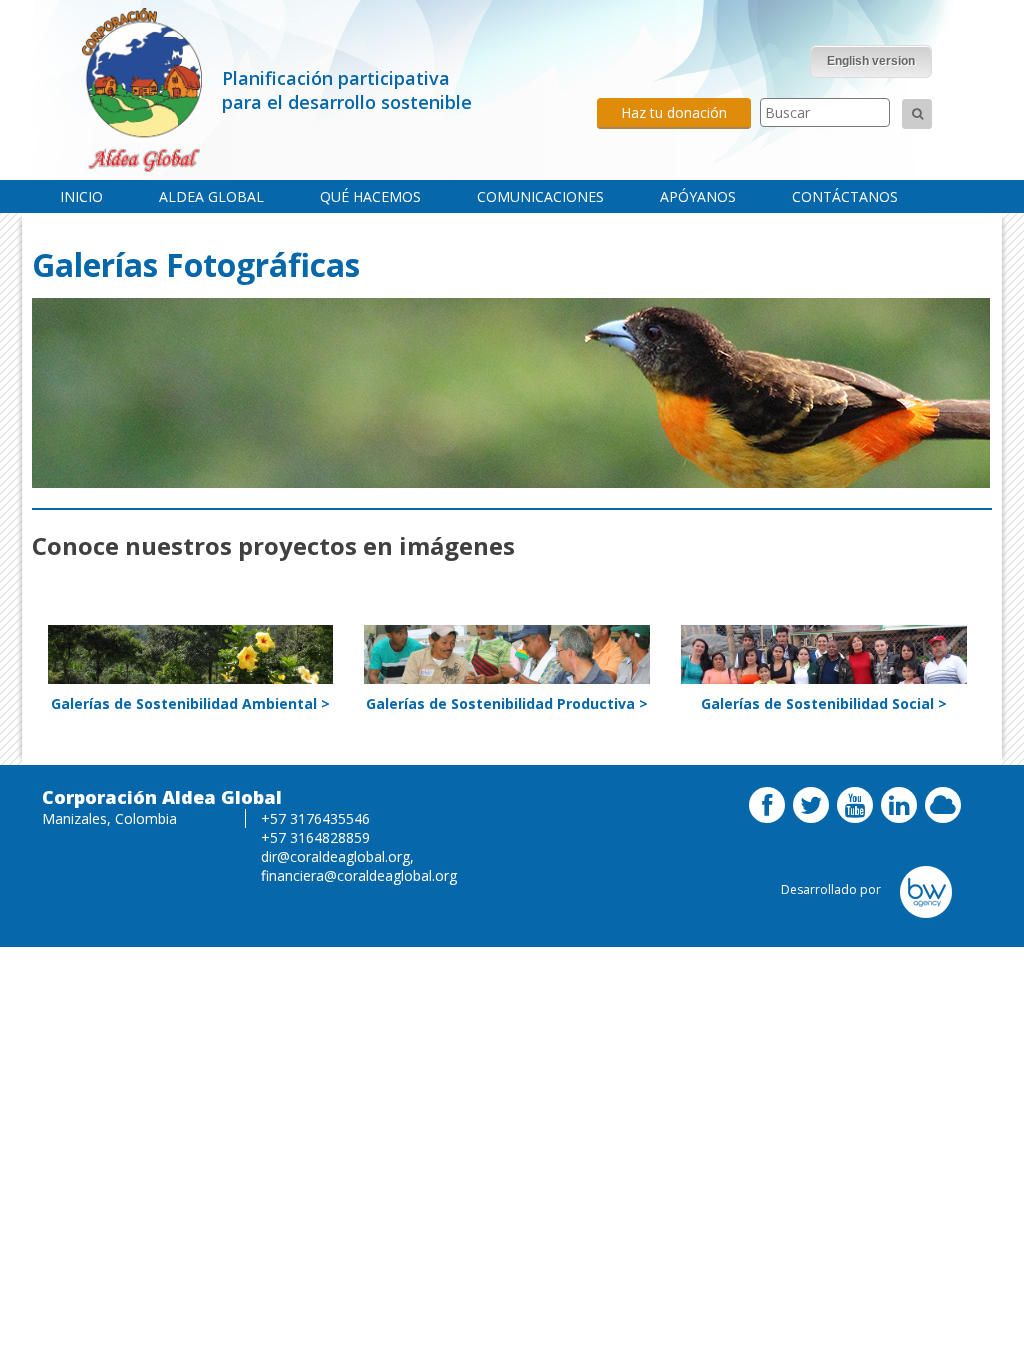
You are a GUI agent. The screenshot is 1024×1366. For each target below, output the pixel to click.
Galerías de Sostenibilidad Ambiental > (190, 703)
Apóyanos (698, 196)
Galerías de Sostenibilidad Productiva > (507, 703)
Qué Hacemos (370, 196)
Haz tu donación (674, 112)
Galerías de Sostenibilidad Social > (824, 703)
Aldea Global (211, 196)
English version (871, 61)
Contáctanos (845, 196)
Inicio (81, 196)
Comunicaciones (540, 196)
